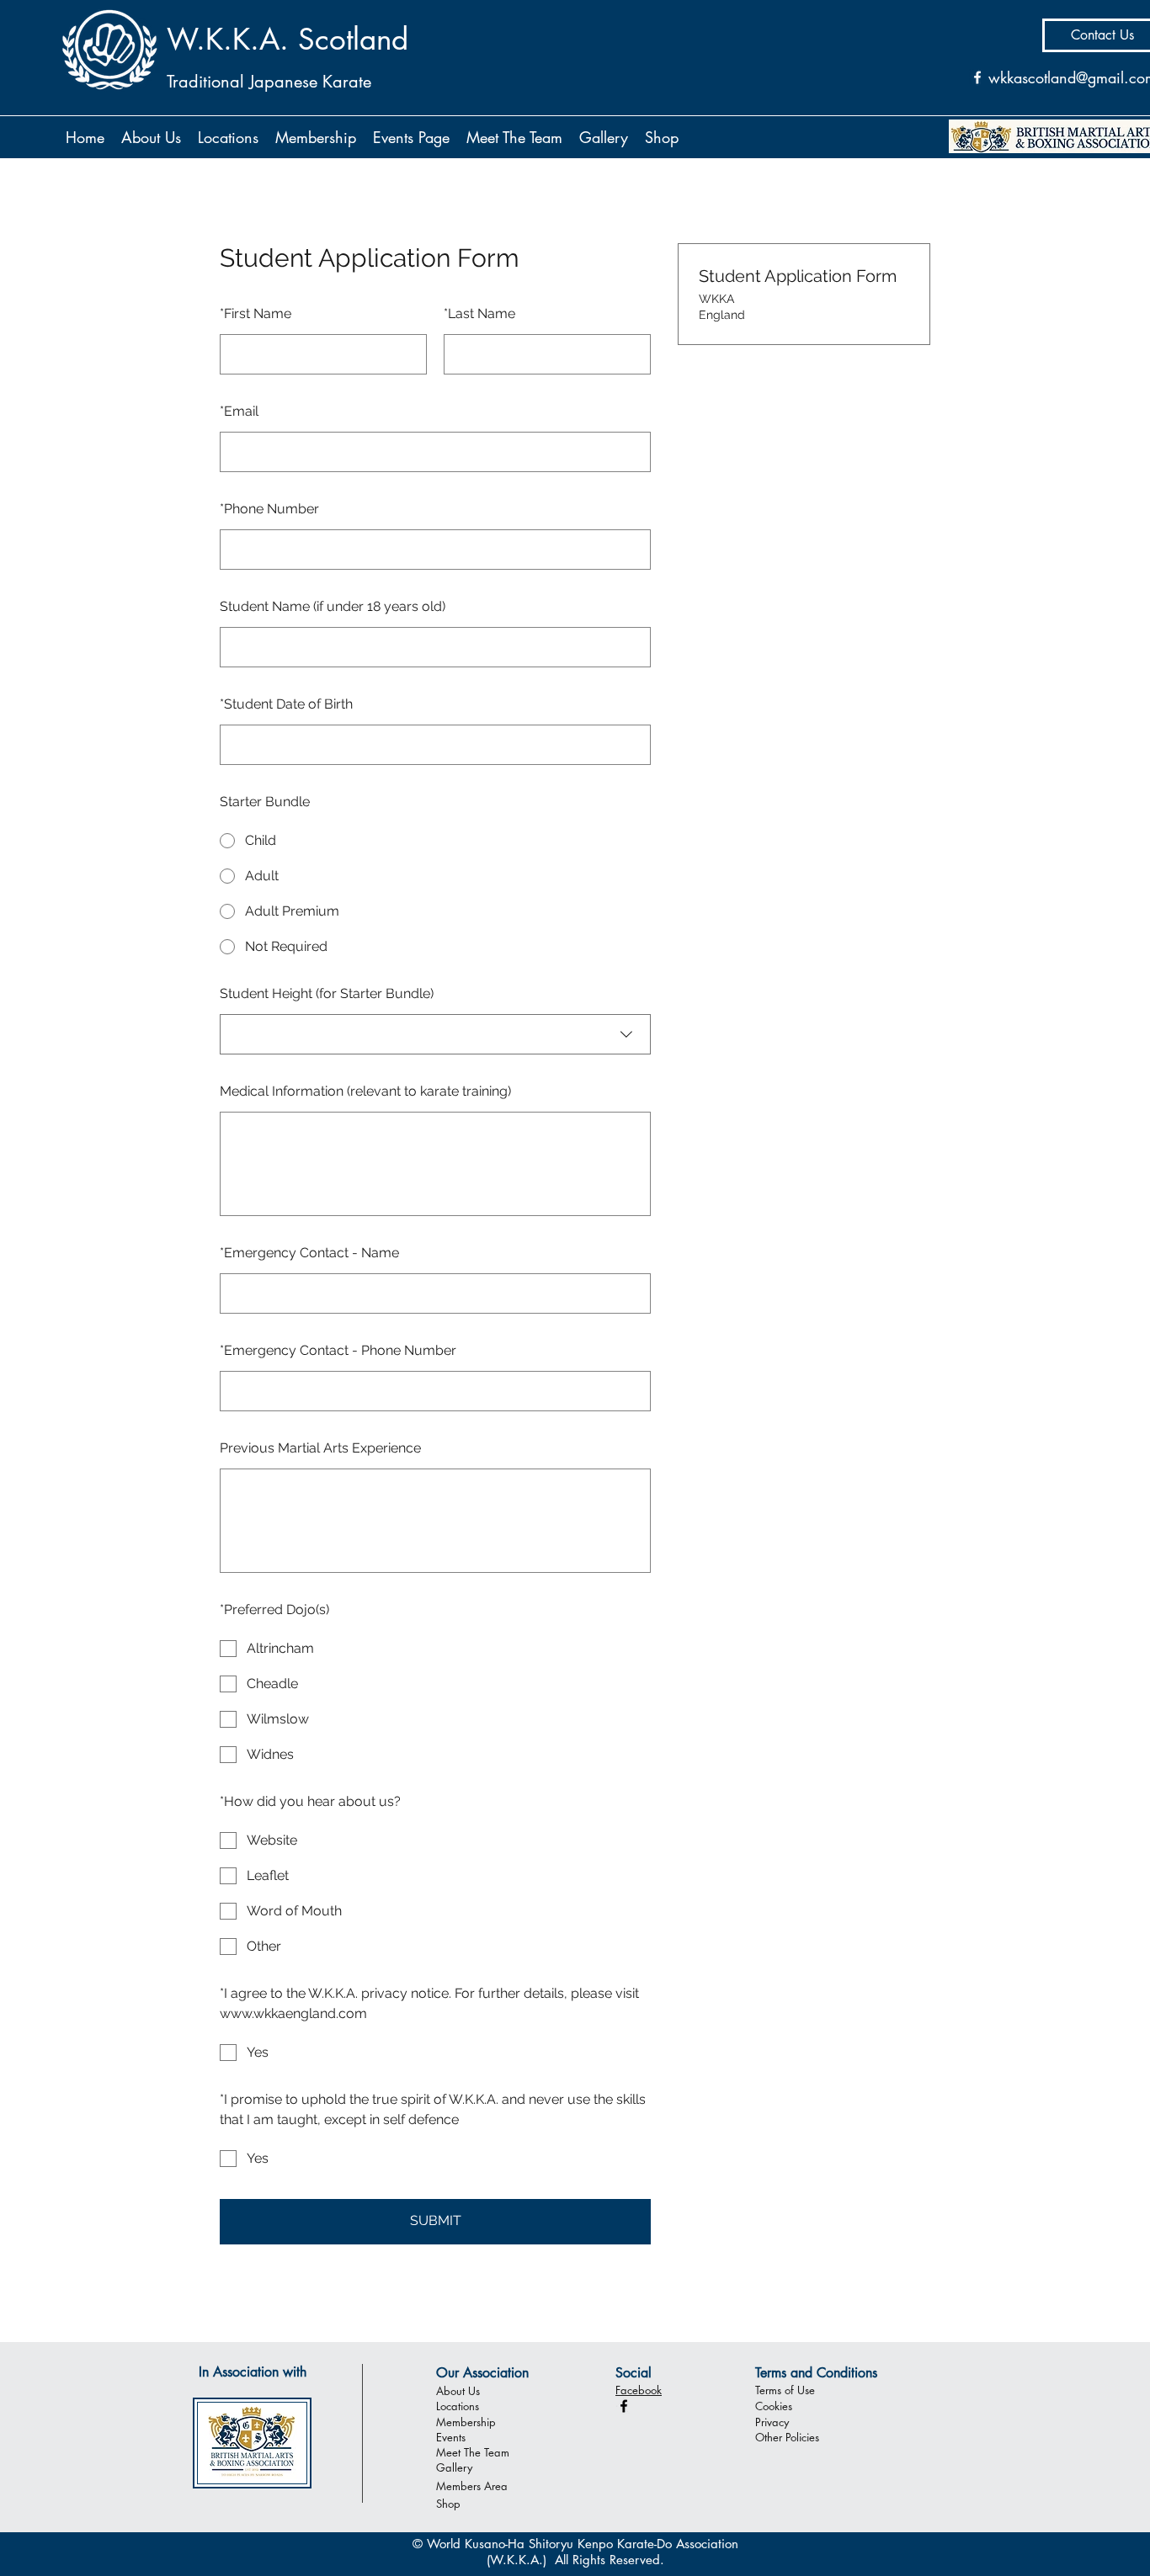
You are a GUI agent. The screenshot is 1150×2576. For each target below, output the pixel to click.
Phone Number (269, 509)
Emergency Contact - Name (309, 1253)
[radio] (435, 841)
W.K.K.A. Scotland (287, 39)
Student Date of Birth (286, 704)
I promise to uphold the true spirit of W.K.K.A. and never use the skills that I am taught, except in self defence (433, 2109)
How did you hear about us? (310, 1801)
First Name (256, 313)
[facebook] (624, 2406)
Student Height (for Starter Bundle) (327, 993)
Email (239, 411)
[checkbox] (435, 1649)
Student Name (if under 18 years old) (333, 606)
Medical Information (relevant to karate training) (365, 1091)
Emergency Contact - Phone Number (338, 1350)
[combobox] (435, 1034)
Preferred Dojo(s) (274, 1609)
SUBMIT (436, 2220)
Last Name (479, 313)
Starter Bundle (265, 802)
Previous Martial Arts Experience (320, 1448)
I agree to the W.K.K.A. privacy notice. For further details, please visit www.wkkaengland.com (429, 2003)
